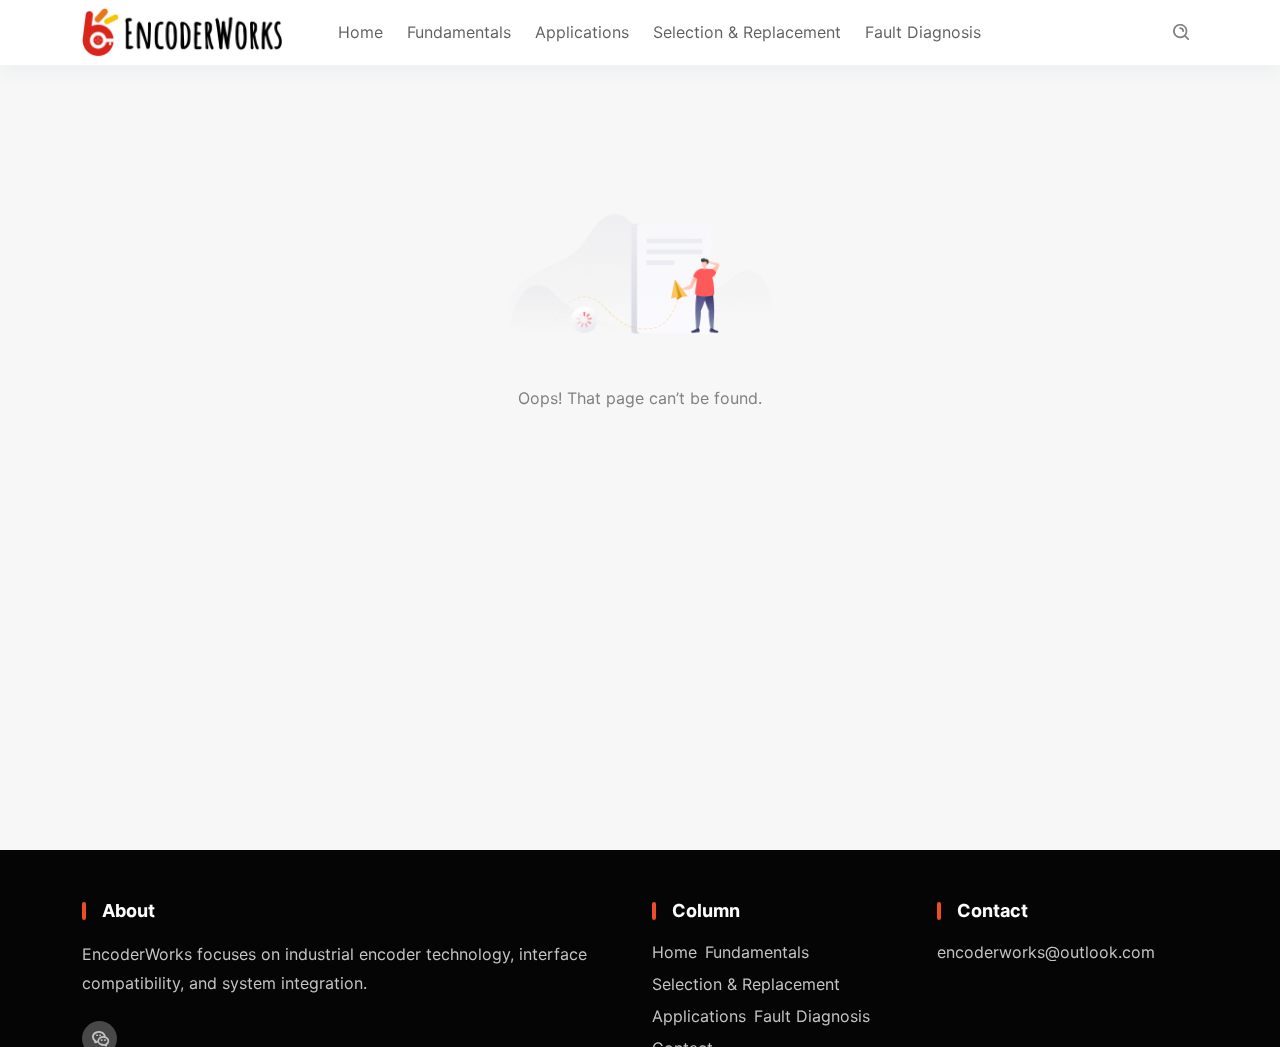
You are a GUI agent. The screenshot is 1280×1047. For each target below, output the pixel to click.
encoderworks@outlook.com (1046, 952)
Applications (582, 32)
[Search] (1180, 32)
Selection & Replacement (747, 32)
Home (360, 32)
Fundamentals (459, 32)
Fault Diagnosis (923, 32)
